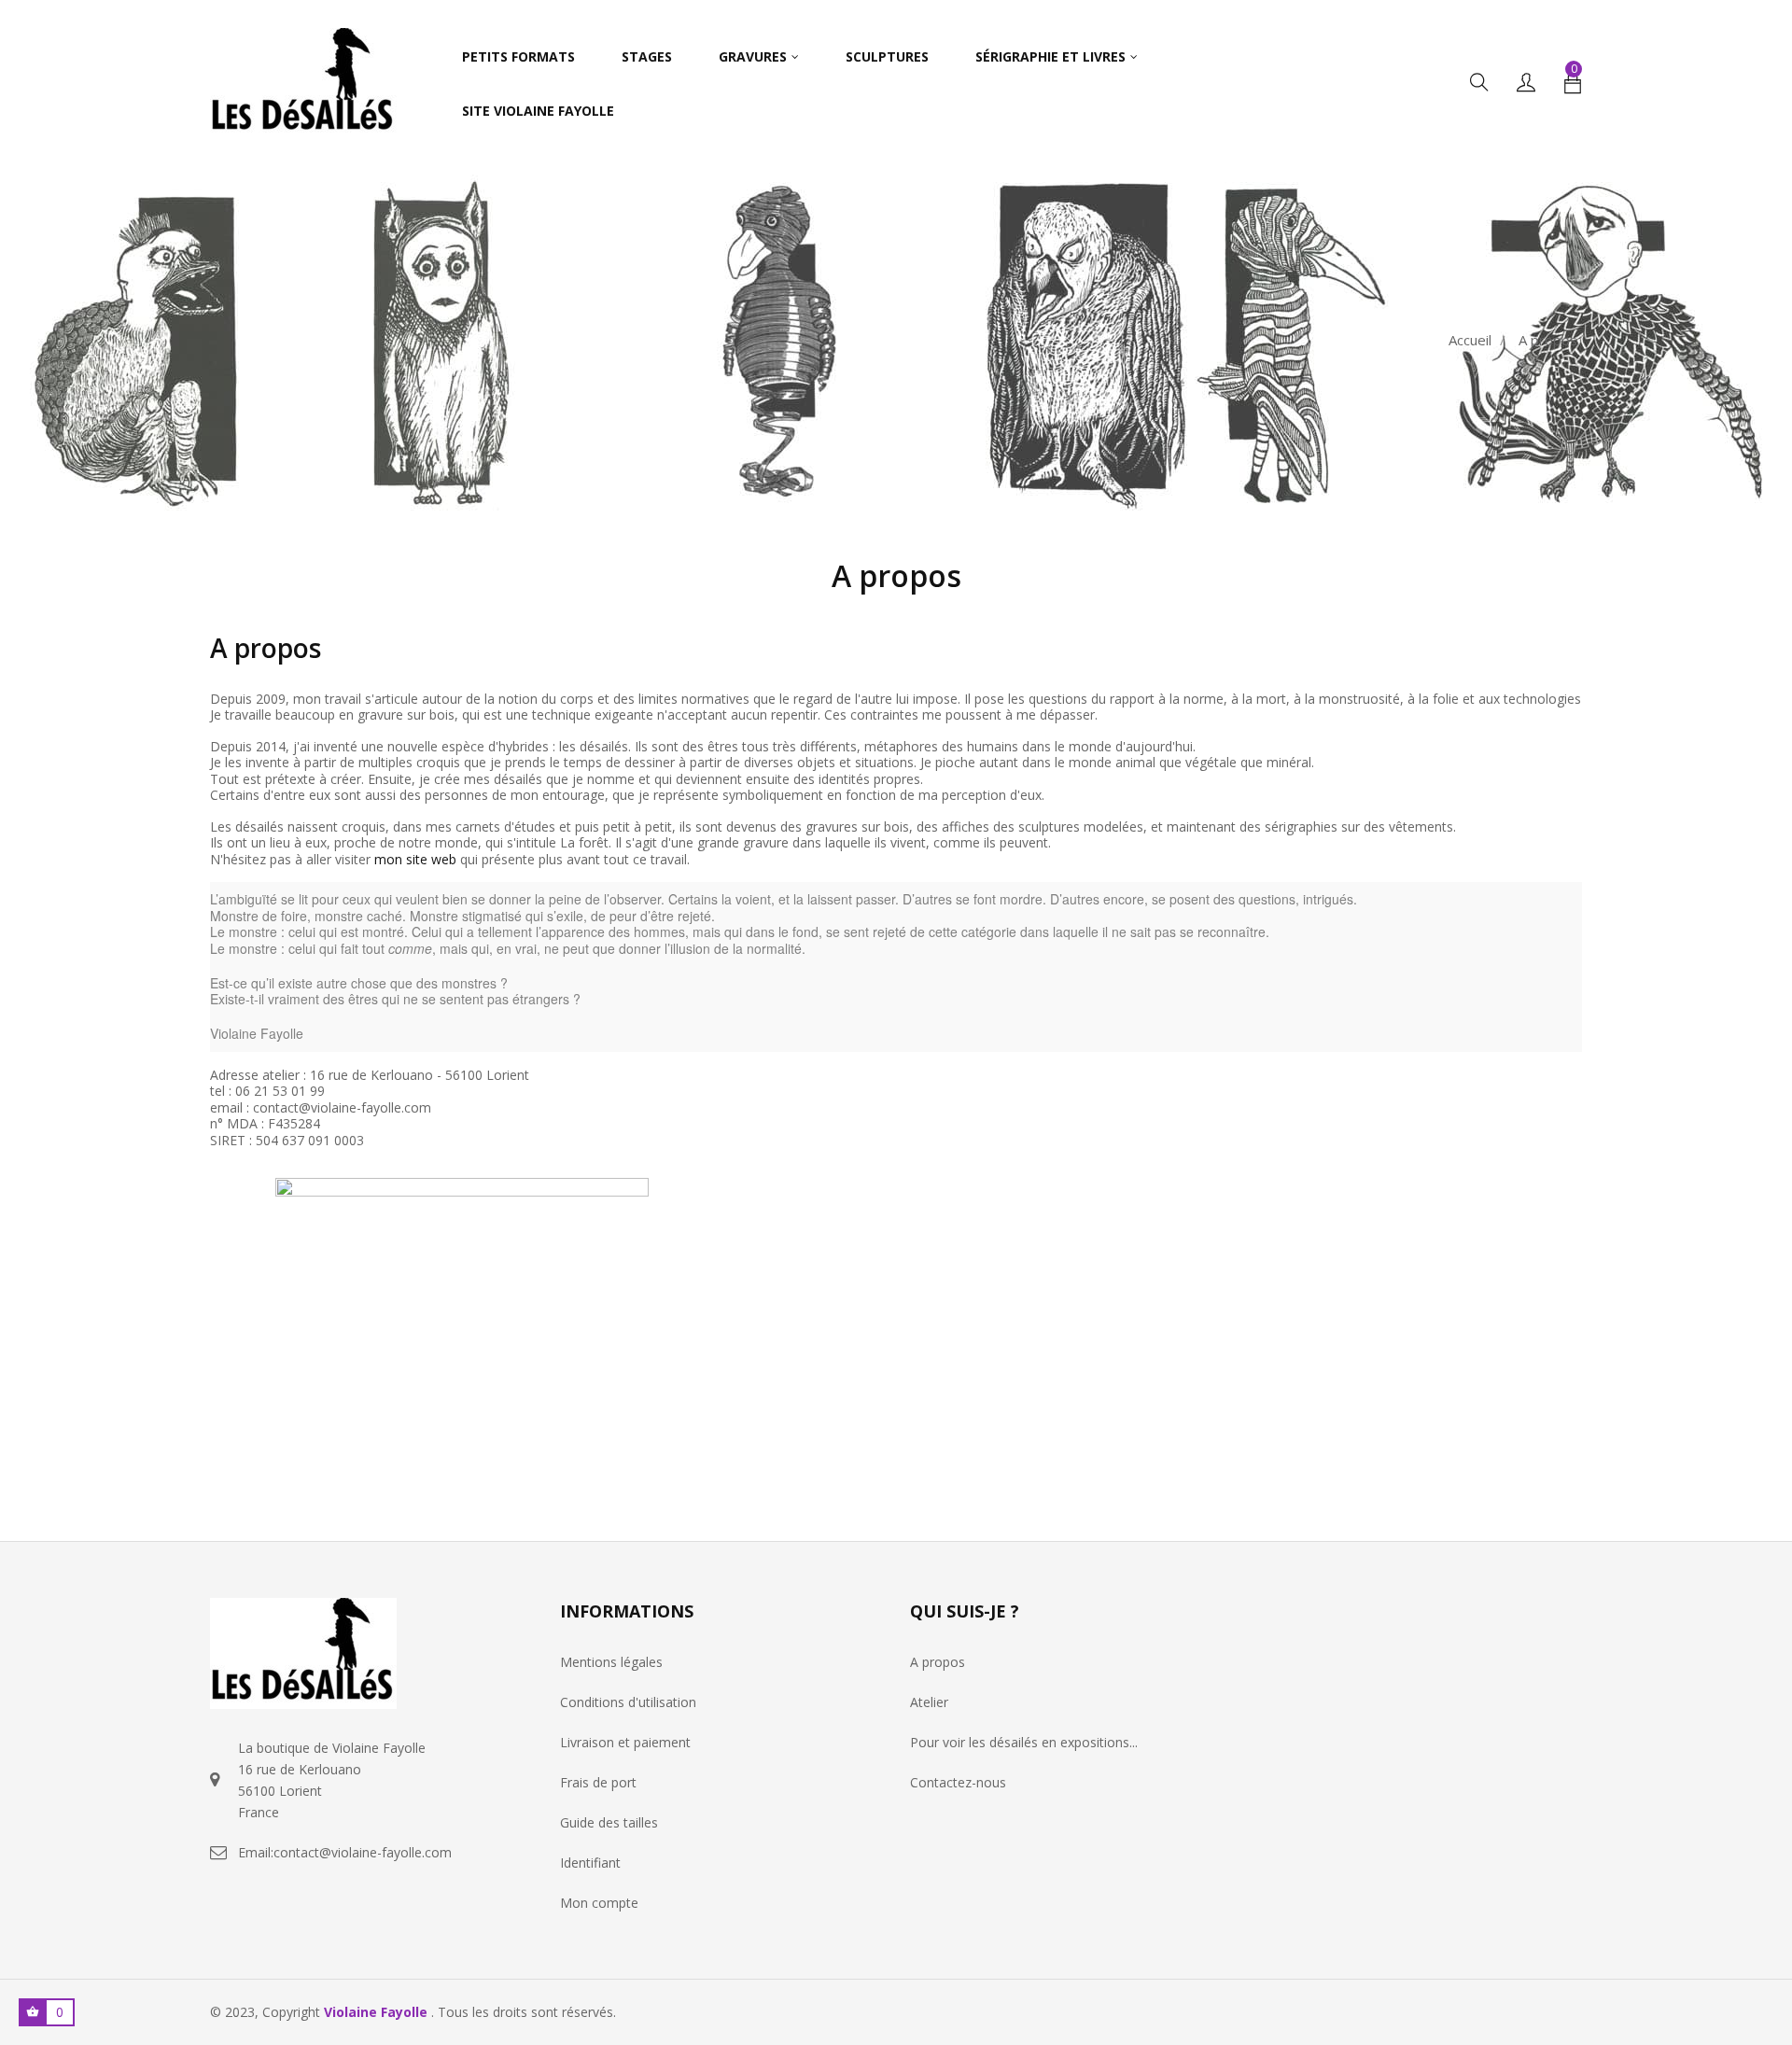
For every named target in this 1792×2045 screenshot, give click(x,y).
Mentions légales (611, 1662)
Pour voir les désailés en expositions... (1024, 1742)
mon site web (415, 859)
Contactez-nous (958, 1782)
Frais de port (598, 1782)
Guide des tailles (609, 1822)
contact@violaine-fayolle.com (363, 1852)
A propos (938, 1662)
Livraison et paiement (625, 1742)
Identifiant (590, 1863)
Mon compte (599, 1903)
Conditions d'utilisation (628, 1702)
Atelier (929, 1702)
